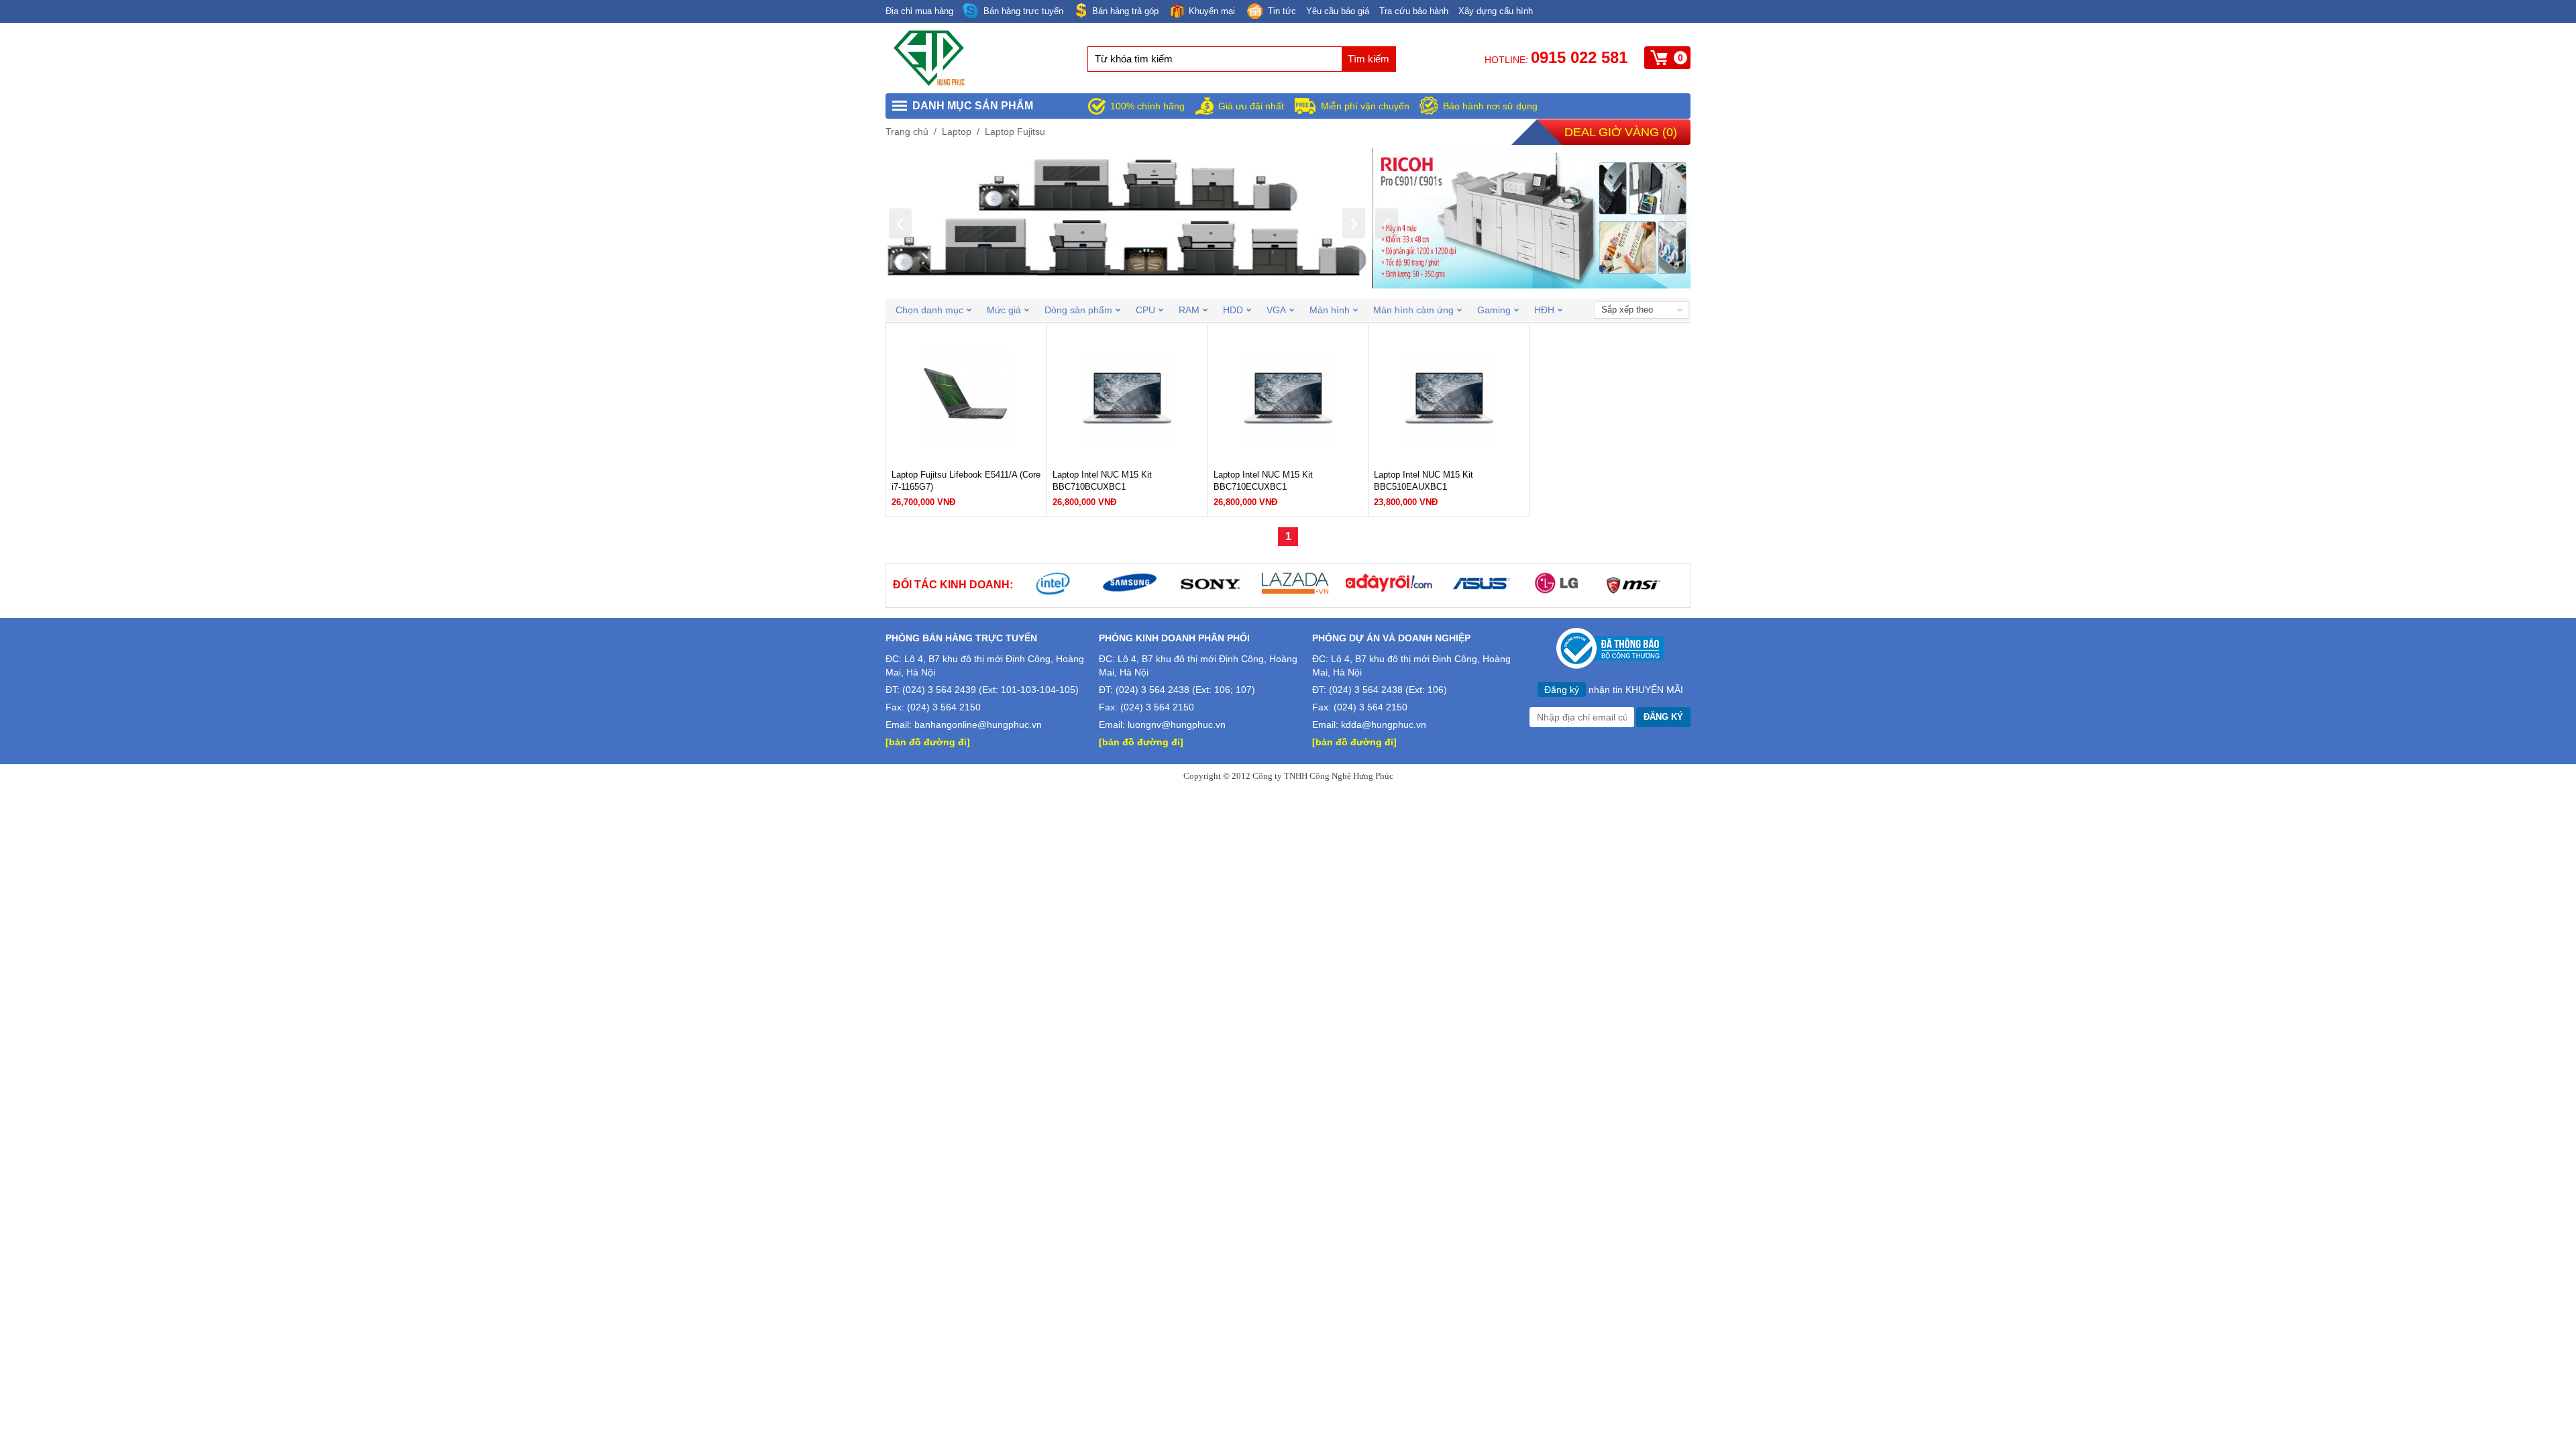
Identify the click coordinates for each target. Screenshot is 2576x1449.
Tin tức (1282, 11)
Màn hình (1330, 310)
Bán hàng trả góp (1125, 11)
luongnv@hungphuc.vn (1177, 724)
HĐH (1544, 310)
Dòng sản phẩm (1078, 310)
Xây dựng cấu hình (1496, 11)
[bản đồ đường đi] (928, 742)
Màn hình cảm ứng (1413, 310)
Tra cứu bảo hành (1414, 11)
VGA (1276, 310)
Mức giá (1004, 310)
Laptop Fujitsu (1015, 131)
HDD (1233, 310)
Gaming (1494, 310)
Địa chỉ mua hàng (919, 11)
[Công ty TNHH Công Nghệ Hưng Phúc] (930, 83)
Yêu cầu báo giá (1338, 11)
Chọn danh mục (929, 310)
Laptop (957, 131)
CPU (1145, 310)
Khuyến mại (1212, 11)
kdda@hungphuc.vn (1384, 724)
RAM (1189, 310)
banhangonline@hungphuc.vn (978, 724)
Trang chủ (907, 131)
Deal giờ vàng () (1621, 132)
